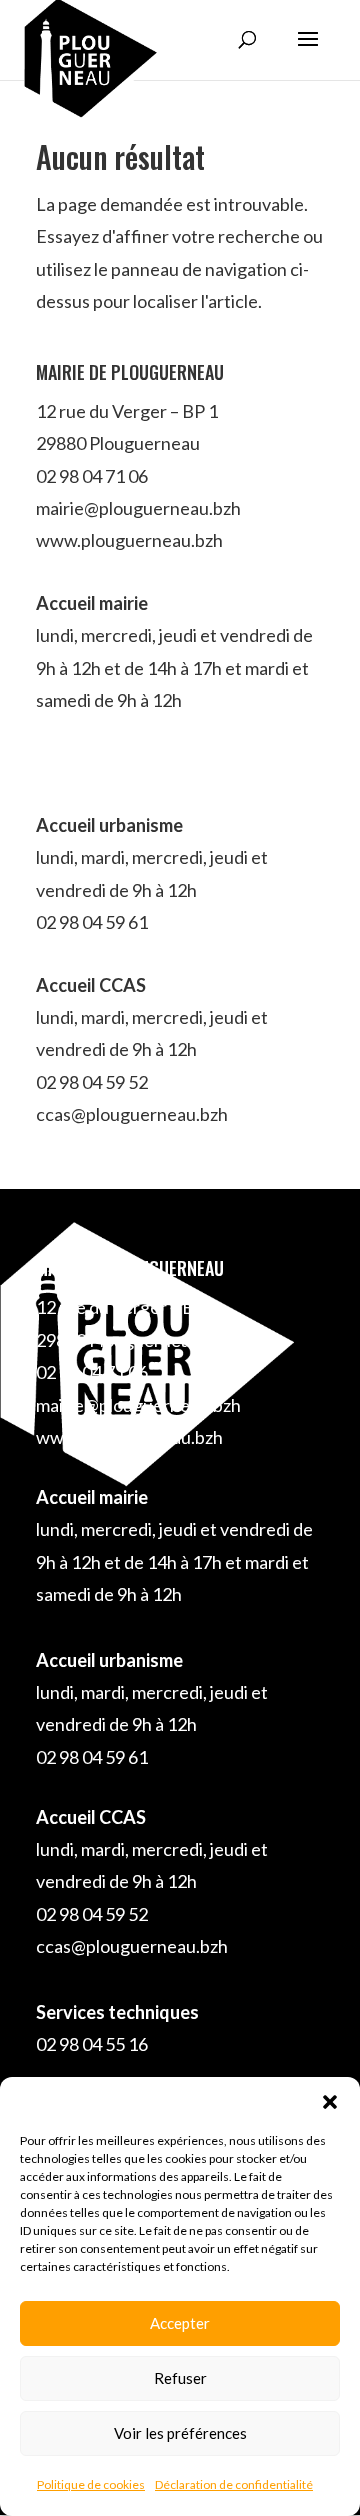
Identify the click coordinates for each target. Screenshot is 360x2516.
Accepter (180, 2323)
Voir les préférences (180, 2433)
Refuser (180, 2378)
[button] (330, 2102)
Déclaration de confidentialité (234, 2484)
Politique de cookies (91, 2484)
